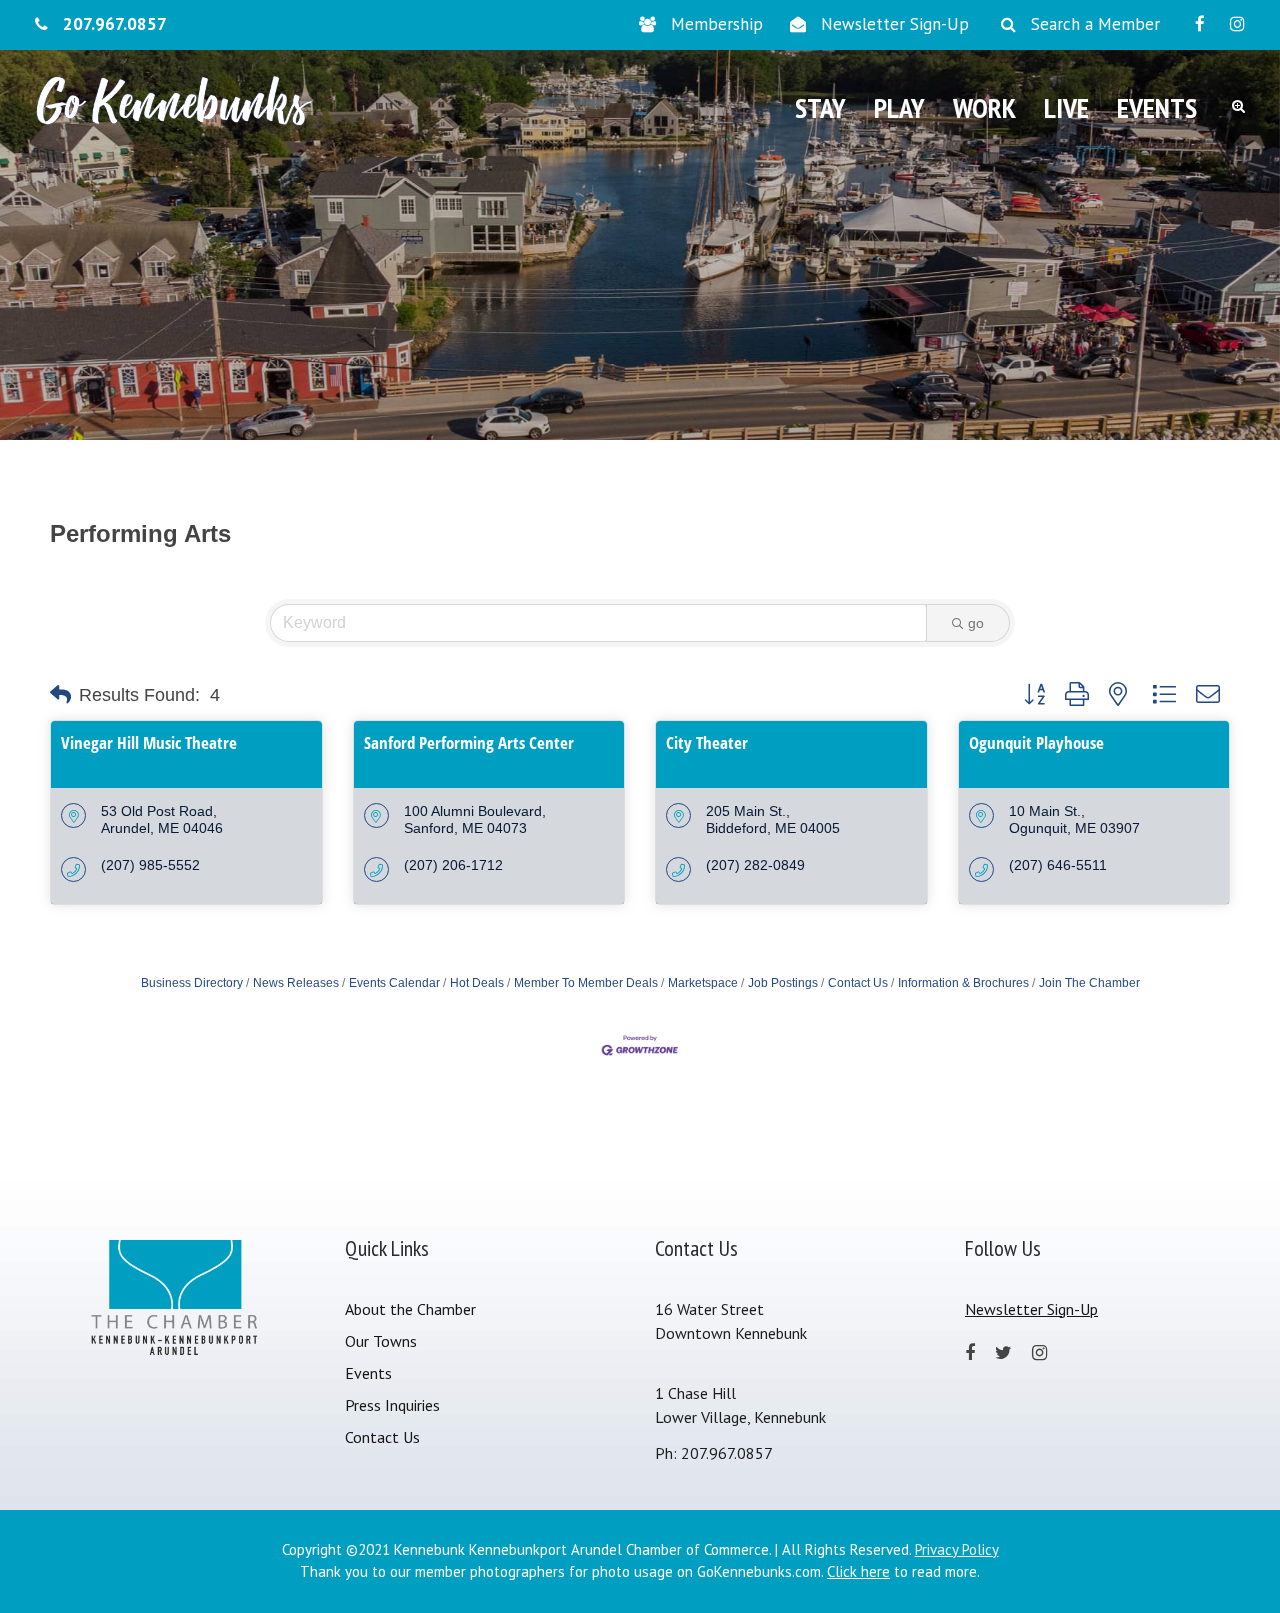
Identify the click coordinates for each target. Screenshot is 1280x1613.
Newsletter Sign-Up (895, 24)
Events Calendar (394, 983)
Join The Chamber (1089, 983)
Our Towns (381, 1341)
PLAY (899, 107)
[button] (60, 695)
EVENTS (1157, 107)
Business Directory (192, 983)
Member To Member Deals (586, 983)
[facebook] (1200, 24)
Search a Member (1095, 24)
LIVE (1066, 107)
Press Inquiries (392, 1405)
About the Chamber (410, 1309)
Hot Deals (477, 983)
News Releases (296, 983)
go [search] (976, 623)
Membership (717, 24)
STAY (820, 107)
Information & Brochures (963, 983)
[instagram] (1237, 24)
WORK (984, 107)
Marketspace (703, 983)
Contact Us (858, 983)
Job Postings (783, 983)
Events (368, 1373)
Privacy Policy (957, 1549)
